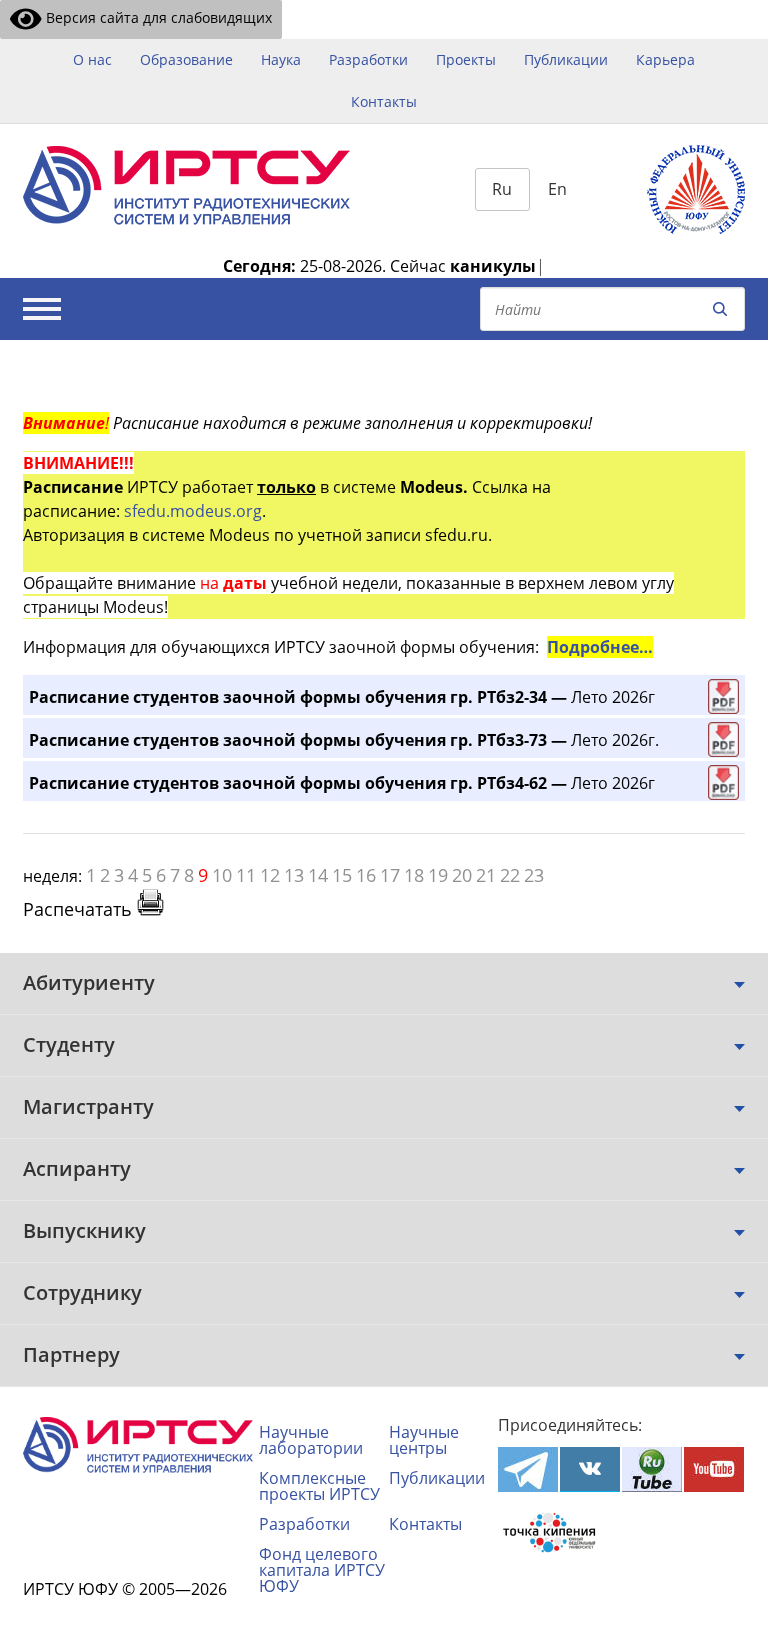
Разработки (368, 59)
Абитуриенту (89, 982)
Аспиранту (77, 1168)
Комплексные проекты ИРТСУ (319, 1486)
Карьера (665, 59)
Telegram (528, 1469)
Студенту (69, 1044)
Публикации (566, 59)
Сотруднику (82, 1292)
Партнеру (71, 1354)
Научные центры (424, 1440)
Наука (281, 59)
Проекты (466, 59)
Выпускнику (84, 1230)
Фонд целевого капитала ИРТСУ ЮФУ (322, 1570)
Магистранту (88, 1106)
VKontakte (590, 1469)
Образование (186, 59)
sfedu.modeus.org (193, 511)
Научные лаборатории (311, 1440)
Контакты (384, 101)
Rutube (652, 1469)
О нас (92, 59)
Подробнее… (600, 647)
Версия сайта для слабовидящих (157, 17)
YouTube (714, 1469)
